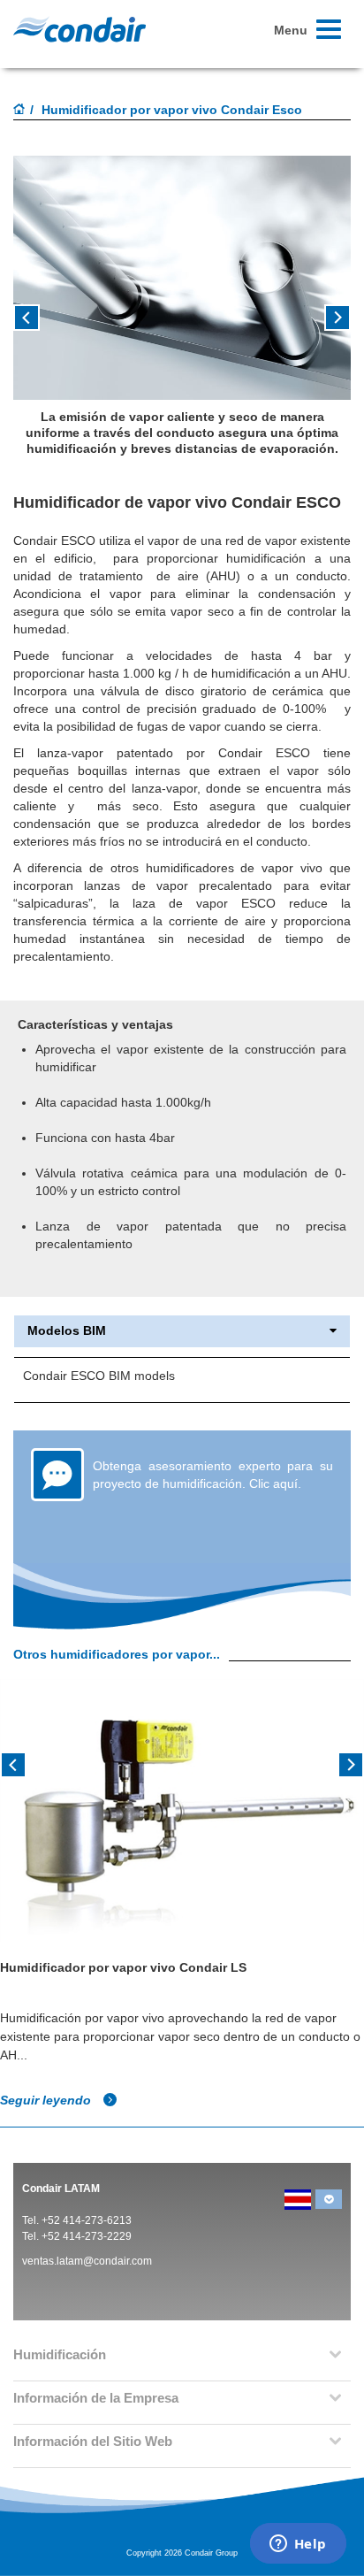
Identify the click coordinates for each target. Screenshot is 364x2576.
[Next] (351, 1763)
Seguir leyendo (47, 2100)
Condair (80, 29)
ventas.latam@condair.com (87, 2261)
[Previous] (13, 1763)
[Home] (19, 111)
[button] (38, 324)
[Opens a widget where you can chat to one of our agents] (298, 2545)
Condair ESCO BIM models (99, 1376)
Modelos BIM (67, 1331)
